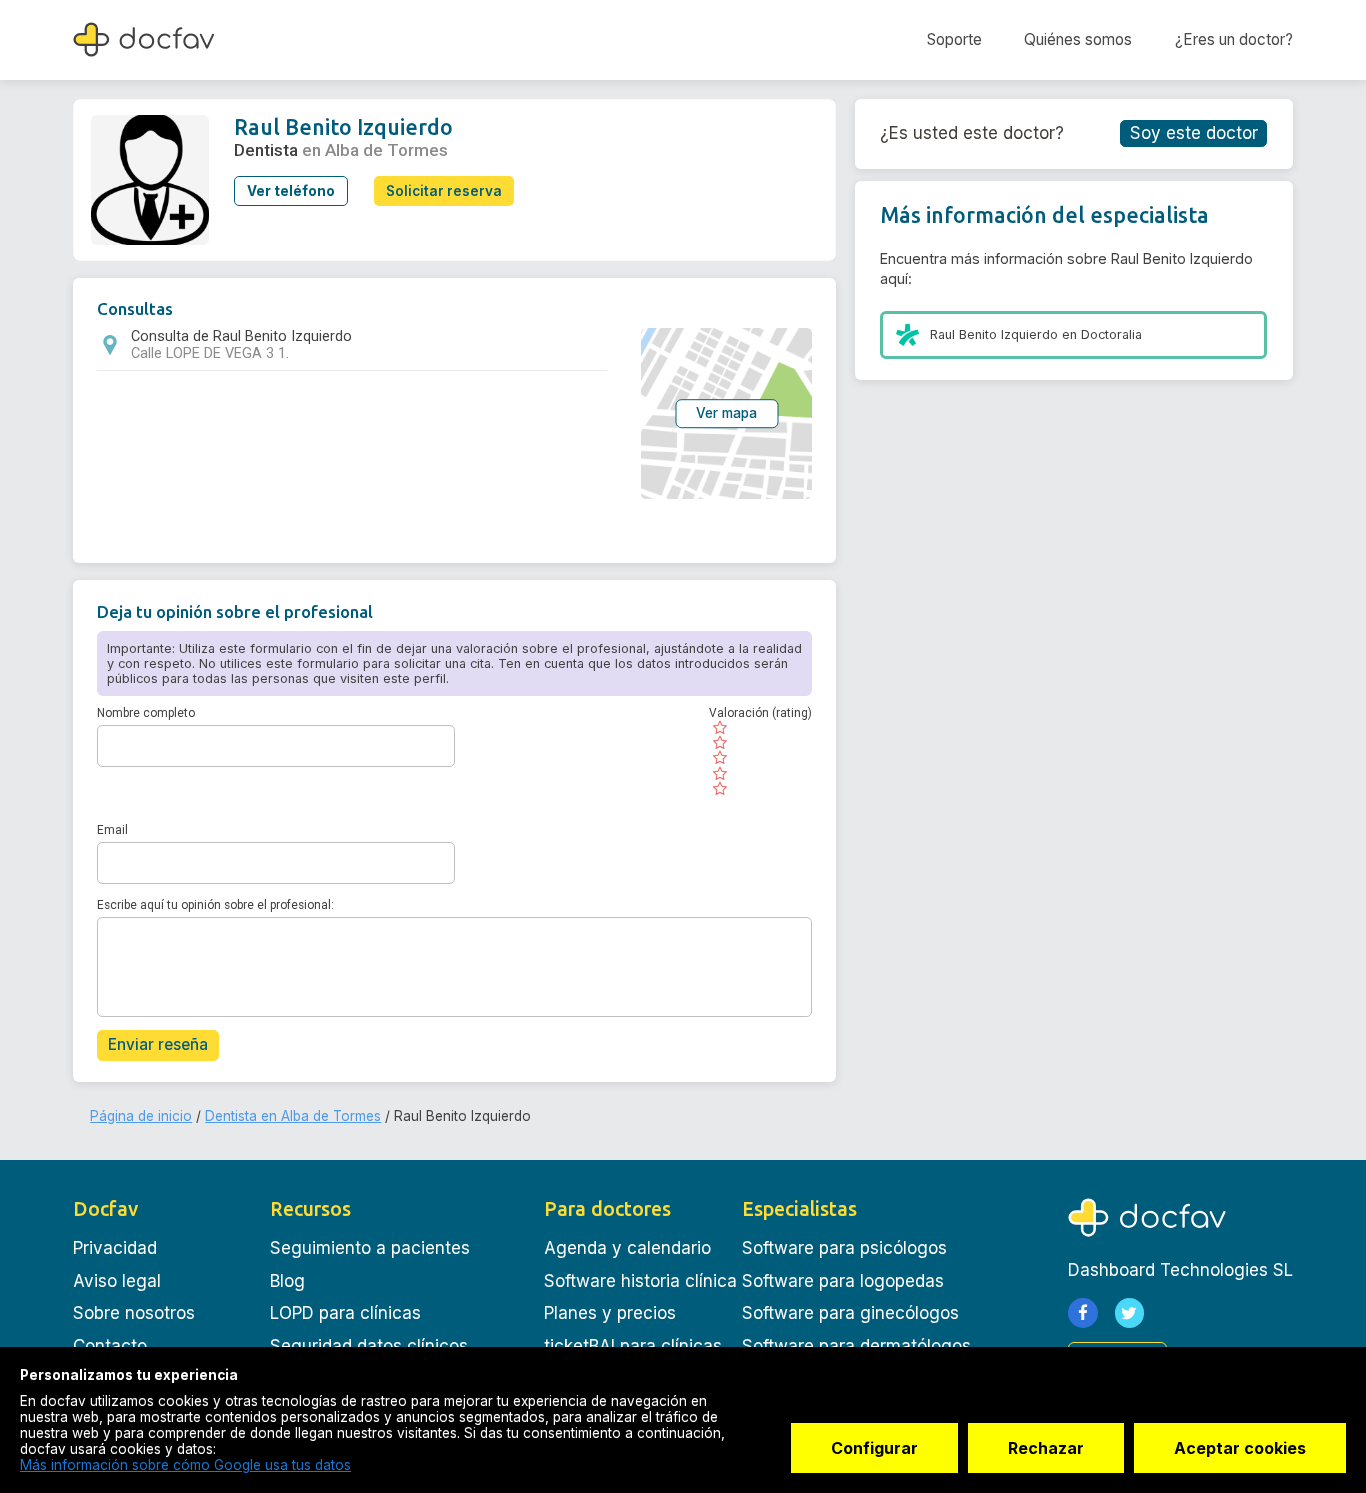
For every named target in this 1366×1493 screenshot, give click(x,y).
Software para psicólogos (844, 1248)
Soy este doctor (1194, 133)
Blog (287, 1281)
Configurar (874, 1448)
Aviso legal (117, 1281)
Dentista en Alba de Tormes (293, 1116)
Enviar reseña (158, 1044)
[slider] (760, 758)
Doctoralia (1111, 334)
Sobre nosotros (134, 1313)
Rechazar (1046, 1448)
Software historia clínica (640, 1281)
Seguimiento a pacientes (370, 1248)
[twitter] (1130, 1313)
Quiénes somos (1078, 39)
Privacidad (115, 1248)
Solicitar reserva (444, 191)
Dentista (266, 150)
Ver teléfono (291, 191)
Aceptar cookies (1240, 1448)
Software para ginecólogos (850, 1313)
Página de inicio (141, 1116)
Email (112, 830)
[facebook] (1083, 1313)
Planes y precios (610, 1313)
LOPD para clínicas (345, 1313)
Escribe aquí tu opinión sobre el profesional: (215, 905)
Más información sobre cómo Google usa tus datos (185, 1465)
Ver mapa (726, 413)
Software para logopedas (843, 1281)
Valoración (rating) (760, 713)
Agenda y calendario (627, 1248)
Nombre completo (146, 713)
